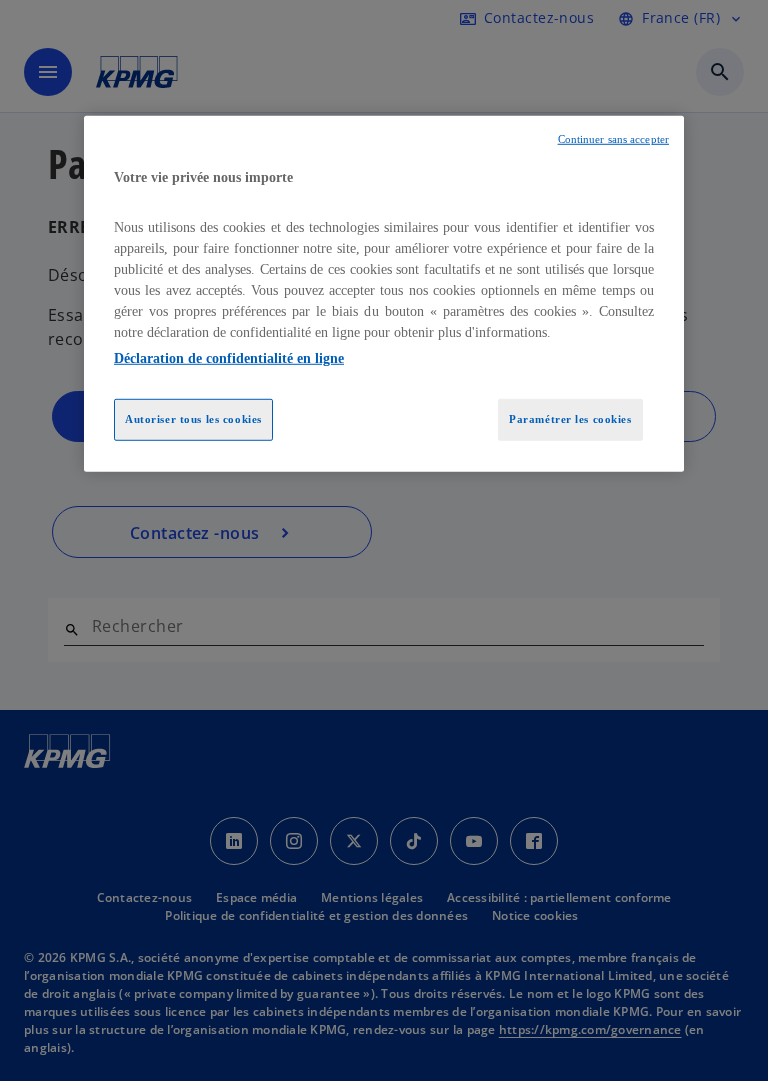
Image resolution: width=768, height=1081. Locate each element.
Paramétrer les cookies (570, 419)
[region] (384, 294)
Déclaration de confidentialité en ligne (229, 358)
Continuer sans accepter (613, 139)
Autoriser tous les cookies (193, 419)
